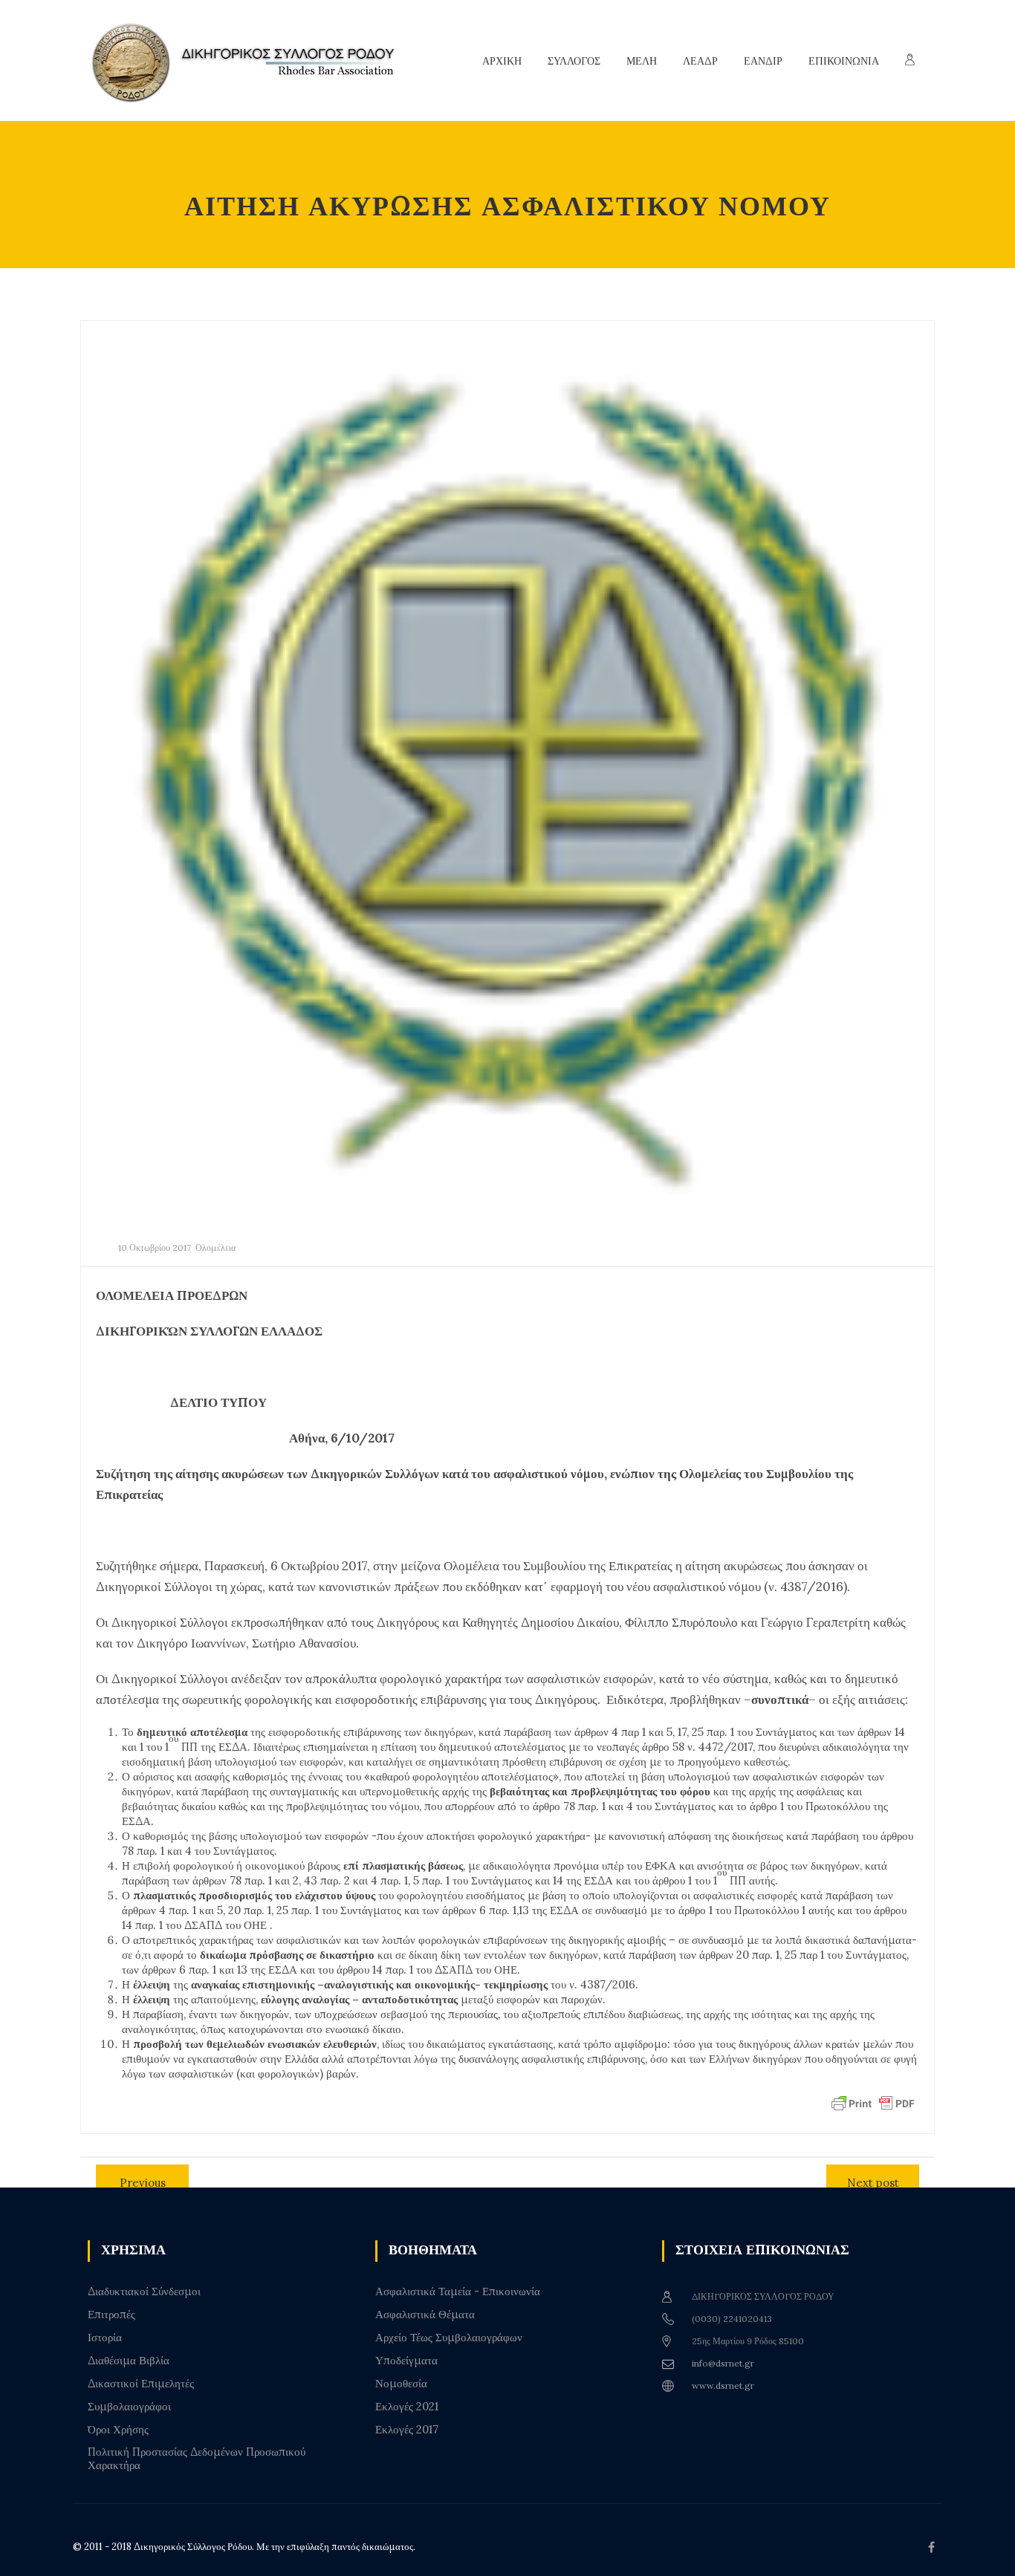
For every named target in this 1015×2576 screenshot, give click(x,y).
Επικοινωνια (844, 61)
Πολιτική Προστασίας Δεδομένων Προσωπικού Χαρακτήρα (197, 2459)
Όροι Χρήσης (118, 2430)
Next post (873, 2183)
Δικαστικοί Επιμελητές (141, 2384)
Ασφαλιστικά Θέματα (425, 2315)
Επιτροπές (111, 2315)
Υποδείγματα (406, 2361)
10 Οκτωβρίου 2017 (155, 1248)
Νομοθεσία (401, 2384)
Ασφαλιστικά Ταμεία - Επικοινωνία (458, 2292)
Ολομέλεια (215, 1248)
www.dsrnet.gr (723, 2385)
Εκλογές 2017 (407, 2430)
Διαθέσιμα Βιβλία (129, 2361)
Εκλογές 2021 (407, 2407)
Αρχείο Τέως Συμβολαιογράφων (449, 2338)
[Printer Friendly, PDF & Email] (873, 2103)
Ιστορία (105, 2338)
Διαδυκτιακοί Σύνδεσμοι (144, 2292)
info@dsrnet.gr (723, 2363)
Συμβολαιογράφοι (129, 2407)
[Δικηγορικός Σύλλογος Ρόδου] (251, 61)
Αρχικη (502, 61)
